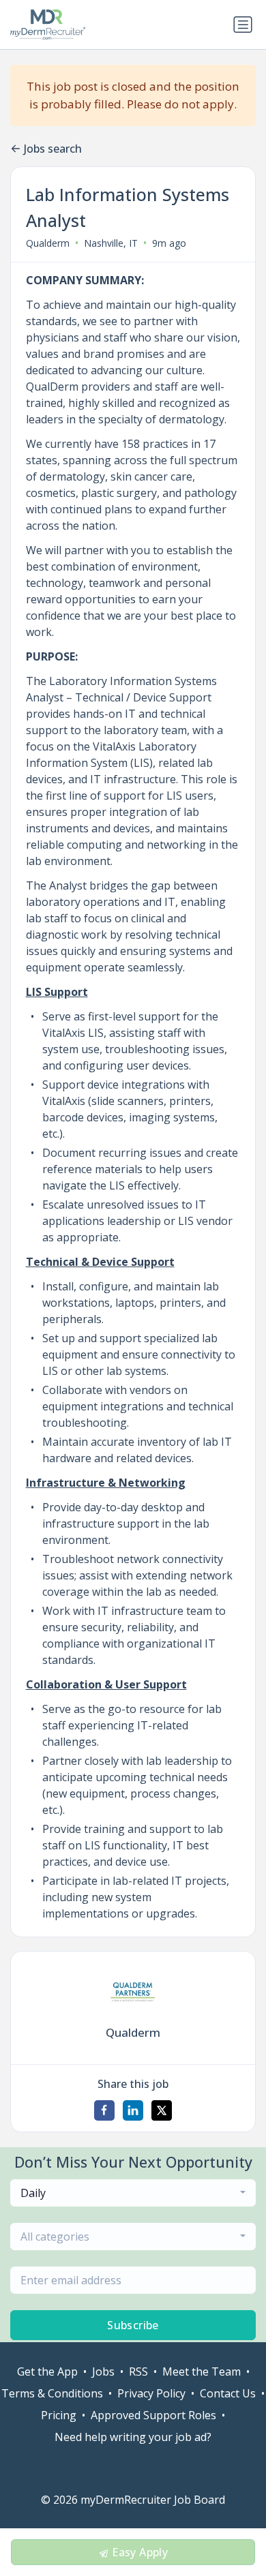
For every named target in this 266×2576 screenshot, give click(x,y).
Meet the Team (202, 2372)
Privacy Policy (151, 2393)
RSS (138, 2372)
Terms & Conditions (52, 2393)
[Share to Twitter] (162, 2110)
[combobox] (133, 2193)
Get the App (47, 2372)
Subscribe (133, 2325)
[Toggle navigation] (243, 25)
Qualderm (48, 243)
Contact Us (228, 2393)
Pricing (59, 2415)
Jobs (103, 2372)
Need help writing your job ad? (133, 2437)
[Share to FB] (104, 2110)
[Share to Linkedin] (133, 2110)
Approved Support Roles (153, 2415)
